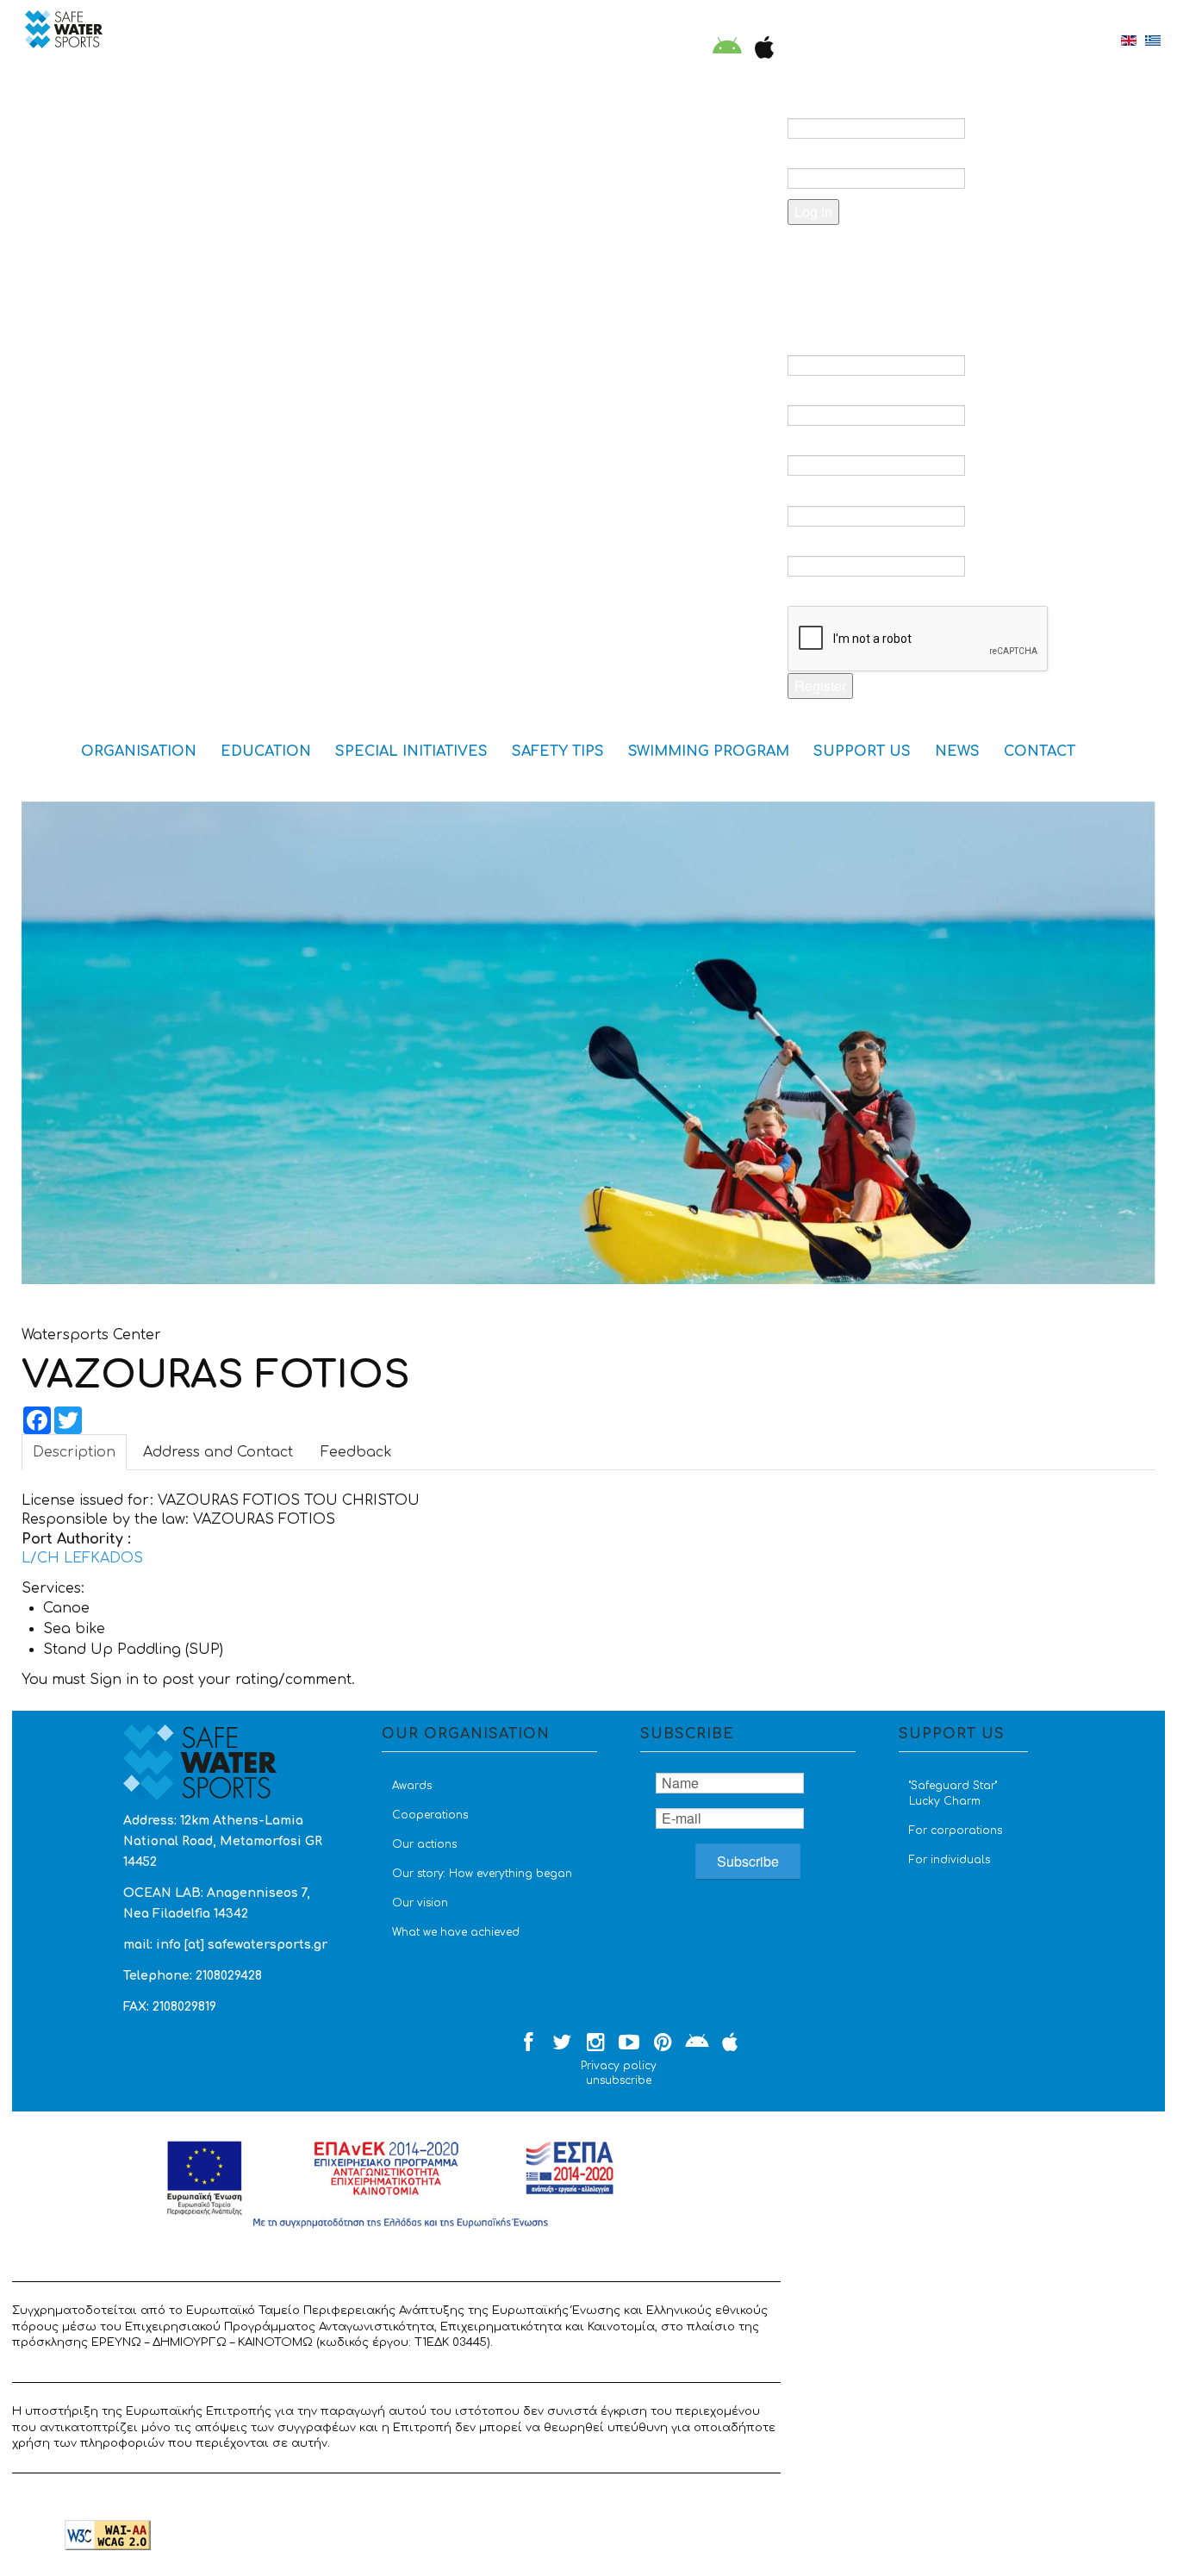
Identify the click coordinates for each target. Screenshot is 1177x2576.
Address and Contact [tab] (218, 1452)
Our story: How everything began (482, 1874)
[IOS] (760, 49)
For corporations (956, 1831)
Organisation (139, 752)
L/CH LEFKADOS (82, 1558)
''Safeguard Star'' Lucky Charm (953, 1793)
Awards (412, 1786)
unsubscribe (619, 2080)
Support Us (862, 752)
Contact (1040, 752)
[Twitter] (562, 2043)
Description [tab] (74, 1452)
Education (266, 752)
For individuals (950, 1860)
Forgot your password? (892, 256)
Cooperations (430, 1815)
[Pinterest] (663, 2043)
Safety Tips (558, 752)
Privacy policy (619, 2066)
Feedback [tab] (356, 1452)
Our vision (420, 1903)
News (957, 752)
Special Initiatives (411, 752)
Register (820, 686)
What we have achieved (456, 1932)
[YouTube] (629, 2043)
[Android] (727, 49)
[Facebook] (528, 2043)
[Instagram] (595, 2043)
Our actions (424, 1844)
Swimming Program (709, 752)
